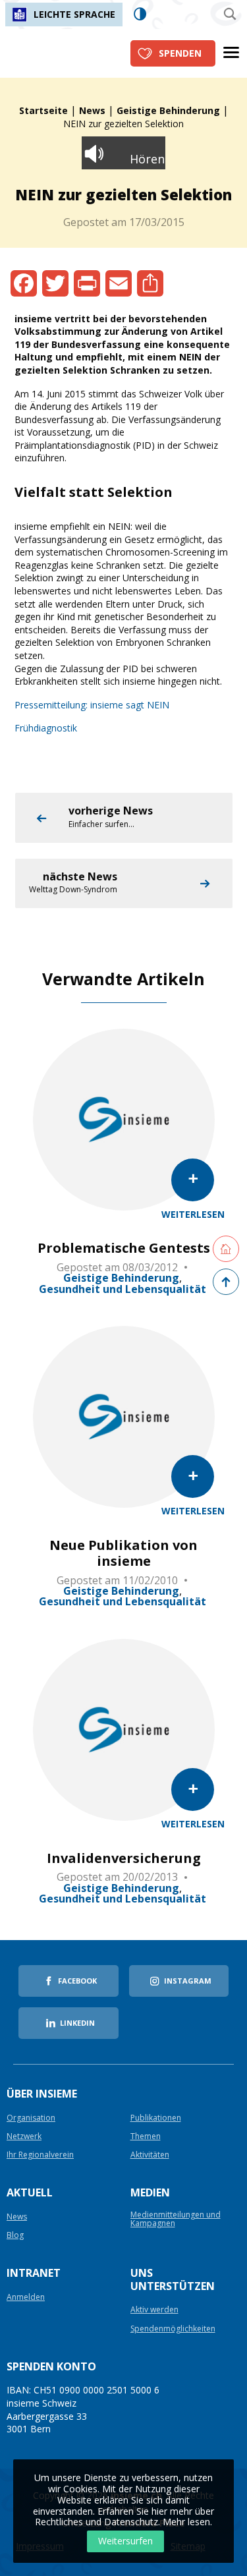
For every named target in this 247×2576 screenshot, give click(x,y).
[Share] (150, 283)
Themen (146, 2137)
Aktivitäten (150, 2155)
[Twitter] (55, 283)
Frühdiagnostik (46, 728)
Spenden (180, 53)
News (92, 110)
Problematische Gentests (124, 1248)
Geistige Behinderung (168, 110)
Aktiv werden (154, 2310)
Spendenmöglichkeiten (173, 2329)
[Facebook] (24, 283)
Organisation (31, 2118)
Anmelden (26, 2298)
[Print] (87, 283)
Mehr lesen (186, 2522)
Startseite (43, 110)
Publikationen (156, 2118)
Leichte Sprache (74, 14)
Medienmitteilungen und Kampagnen (176, 2219)
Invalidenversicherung (124, 1858)
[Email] (119, 283)
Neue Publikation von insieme (123, 1553)
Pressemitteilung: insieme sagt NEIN (92, 705)
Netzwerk (24, 2137)
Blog (15, 2236)
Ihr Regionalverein (40, 2155)
